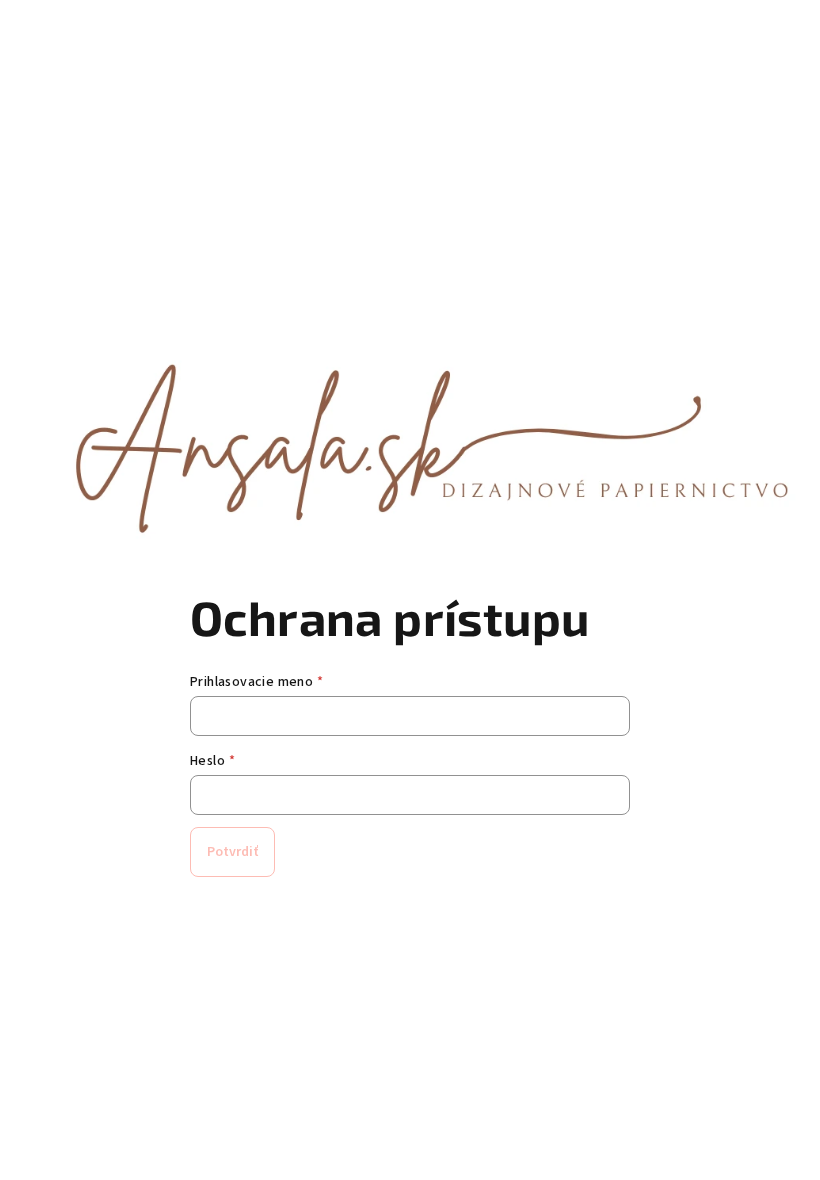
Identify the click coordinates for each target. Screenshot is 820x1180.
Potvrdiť (232, 852)
